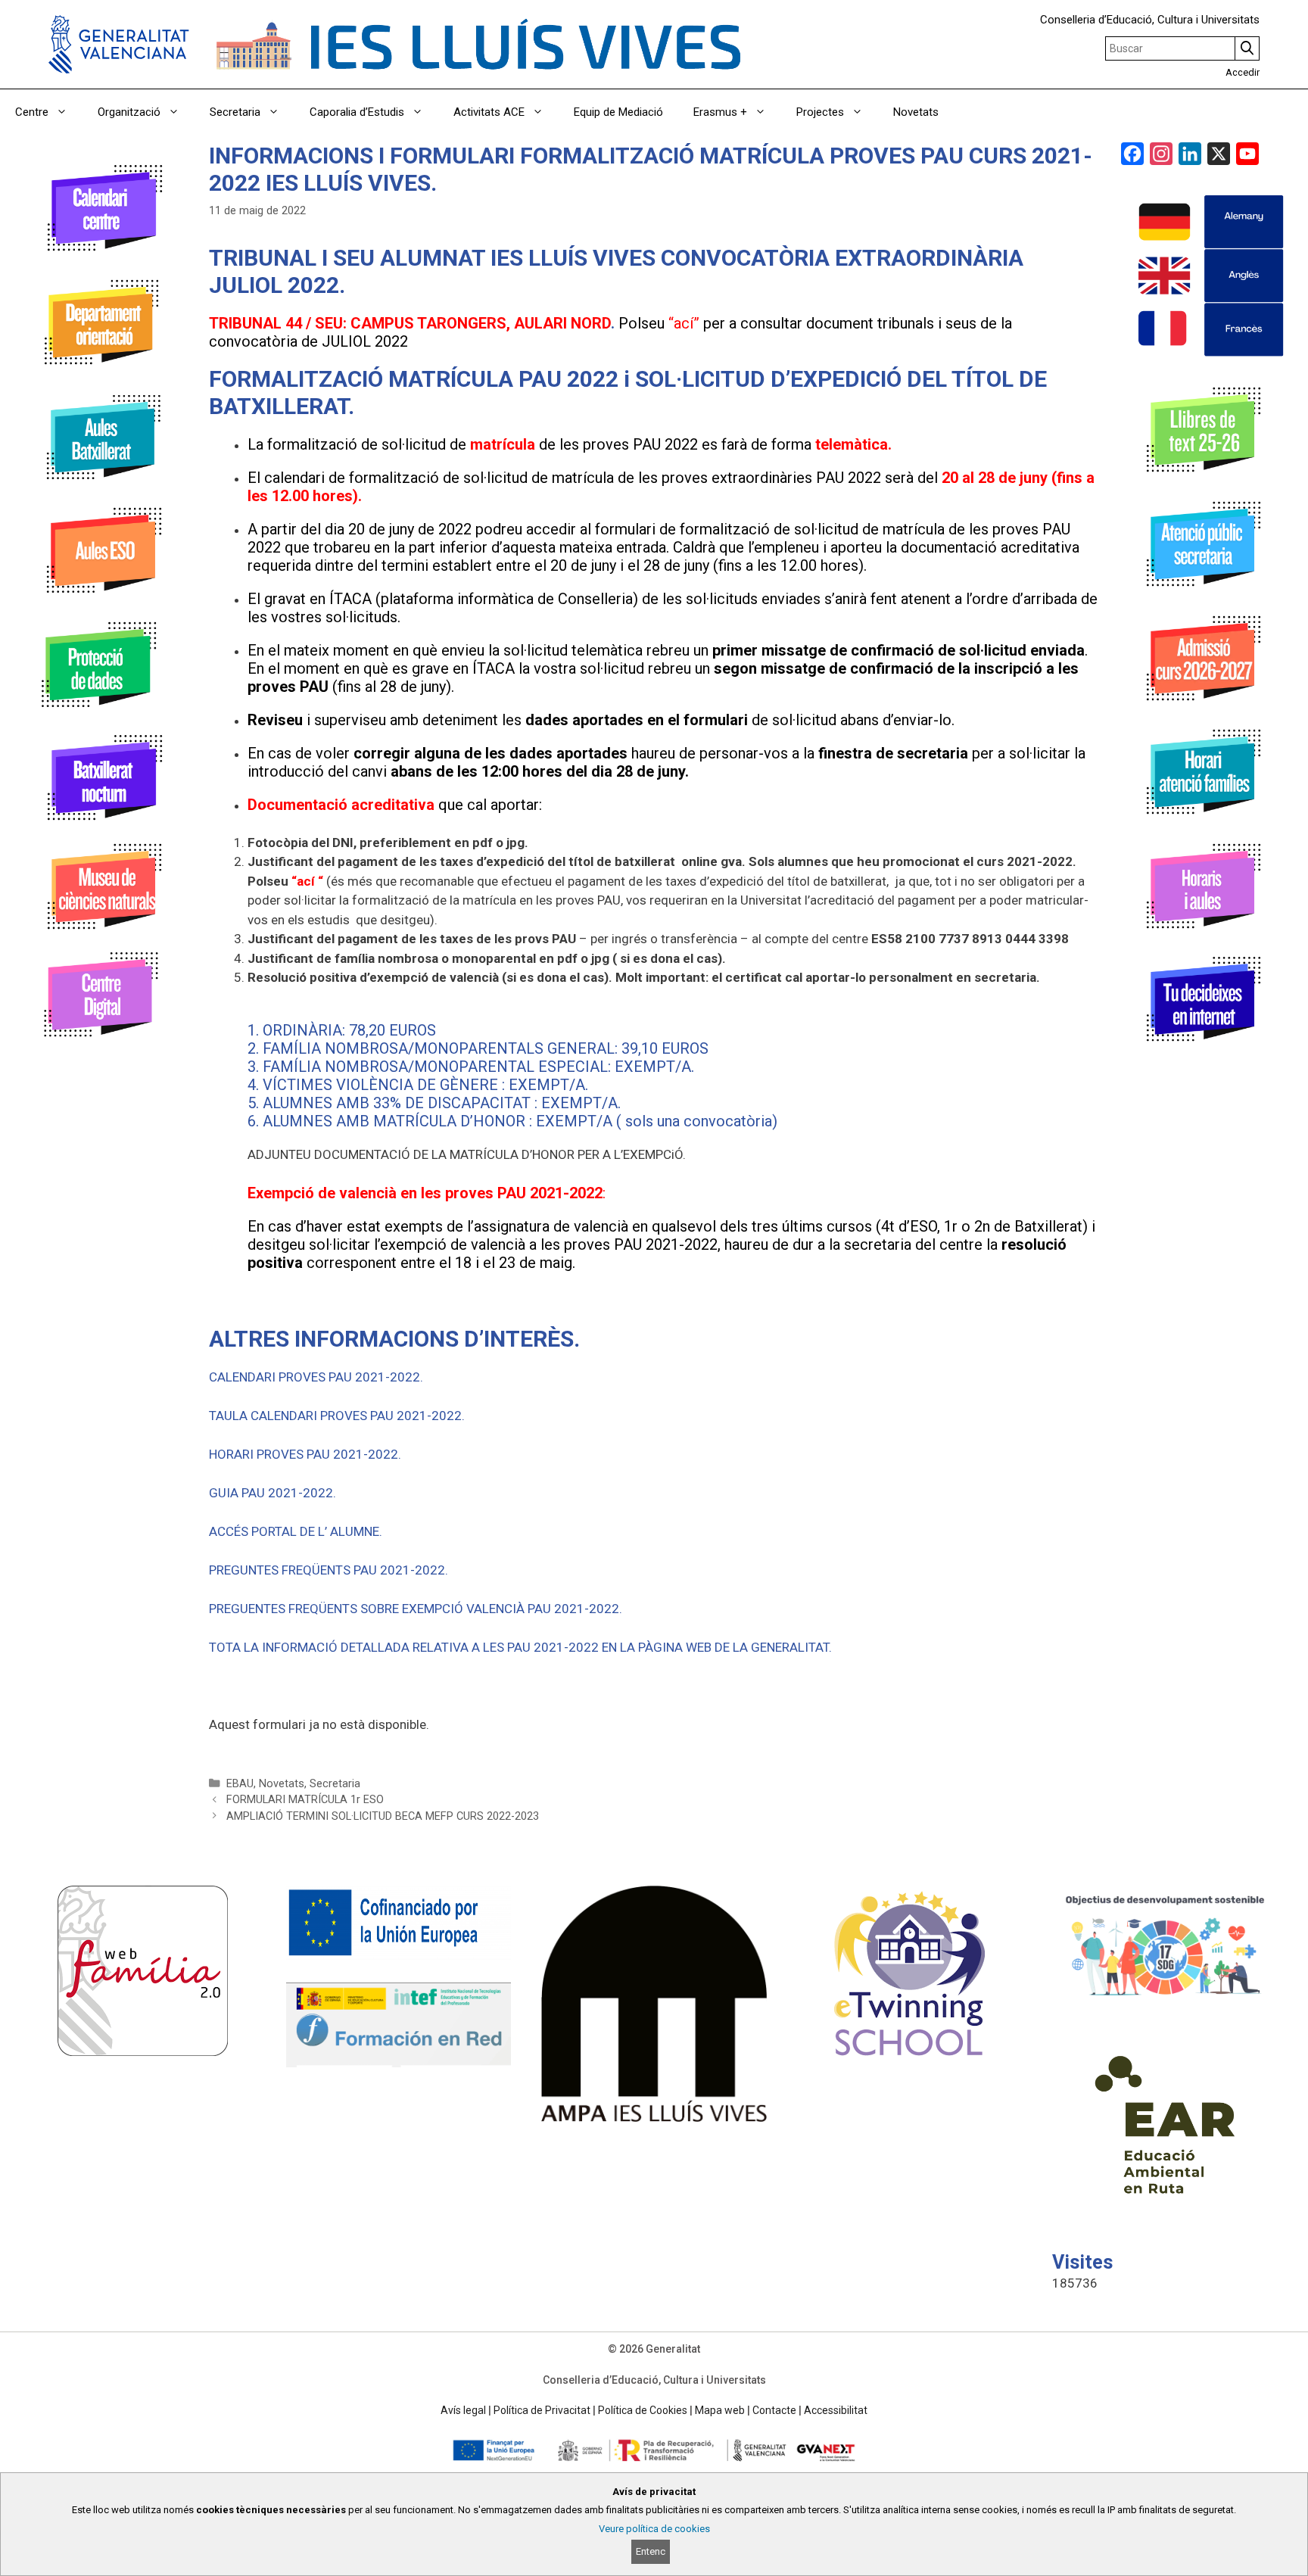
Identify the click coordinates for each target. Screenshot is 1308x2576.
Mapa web (720, 2410)
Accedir (1243, 72)
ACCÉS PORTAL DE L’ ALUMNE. (296, 1531)
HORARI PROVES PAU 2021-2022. (305, 1454)
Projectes (820, 112)
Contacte (774, 2410)
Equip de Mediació (618, 112)
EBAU (240, 1784)
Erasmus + (720, 112)
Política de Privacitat (542, 2410)
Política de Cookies (643, 2410)
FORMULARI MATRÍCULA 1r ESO (305, 1800)
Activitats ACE (489, 112)
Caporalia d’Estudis (357, 112)
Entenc (651, 2551)
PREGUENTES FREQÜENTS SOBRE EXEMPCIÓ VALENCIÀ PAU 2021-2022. (416, 1609)
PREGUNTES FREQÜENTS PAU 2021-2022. (329, 1570)
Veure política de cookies (654, 2529)
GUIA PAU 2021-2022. (272, 1493)
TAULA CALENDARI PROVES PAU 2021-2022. (337, 1416)
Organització (129, 112)
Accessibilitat (836, 2410)
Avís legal (463, 2410)
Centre (32, 112)
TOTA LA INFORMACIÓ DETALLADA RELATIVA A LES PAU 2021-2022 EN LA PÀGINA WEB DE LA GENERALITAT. (520, 1647)
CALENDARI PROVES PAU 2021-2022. (316, 1377)
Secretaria (235, 112)
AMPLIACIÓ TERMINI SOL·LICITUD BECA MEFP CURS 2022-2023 (383, 1816)
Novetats (916, 112)
